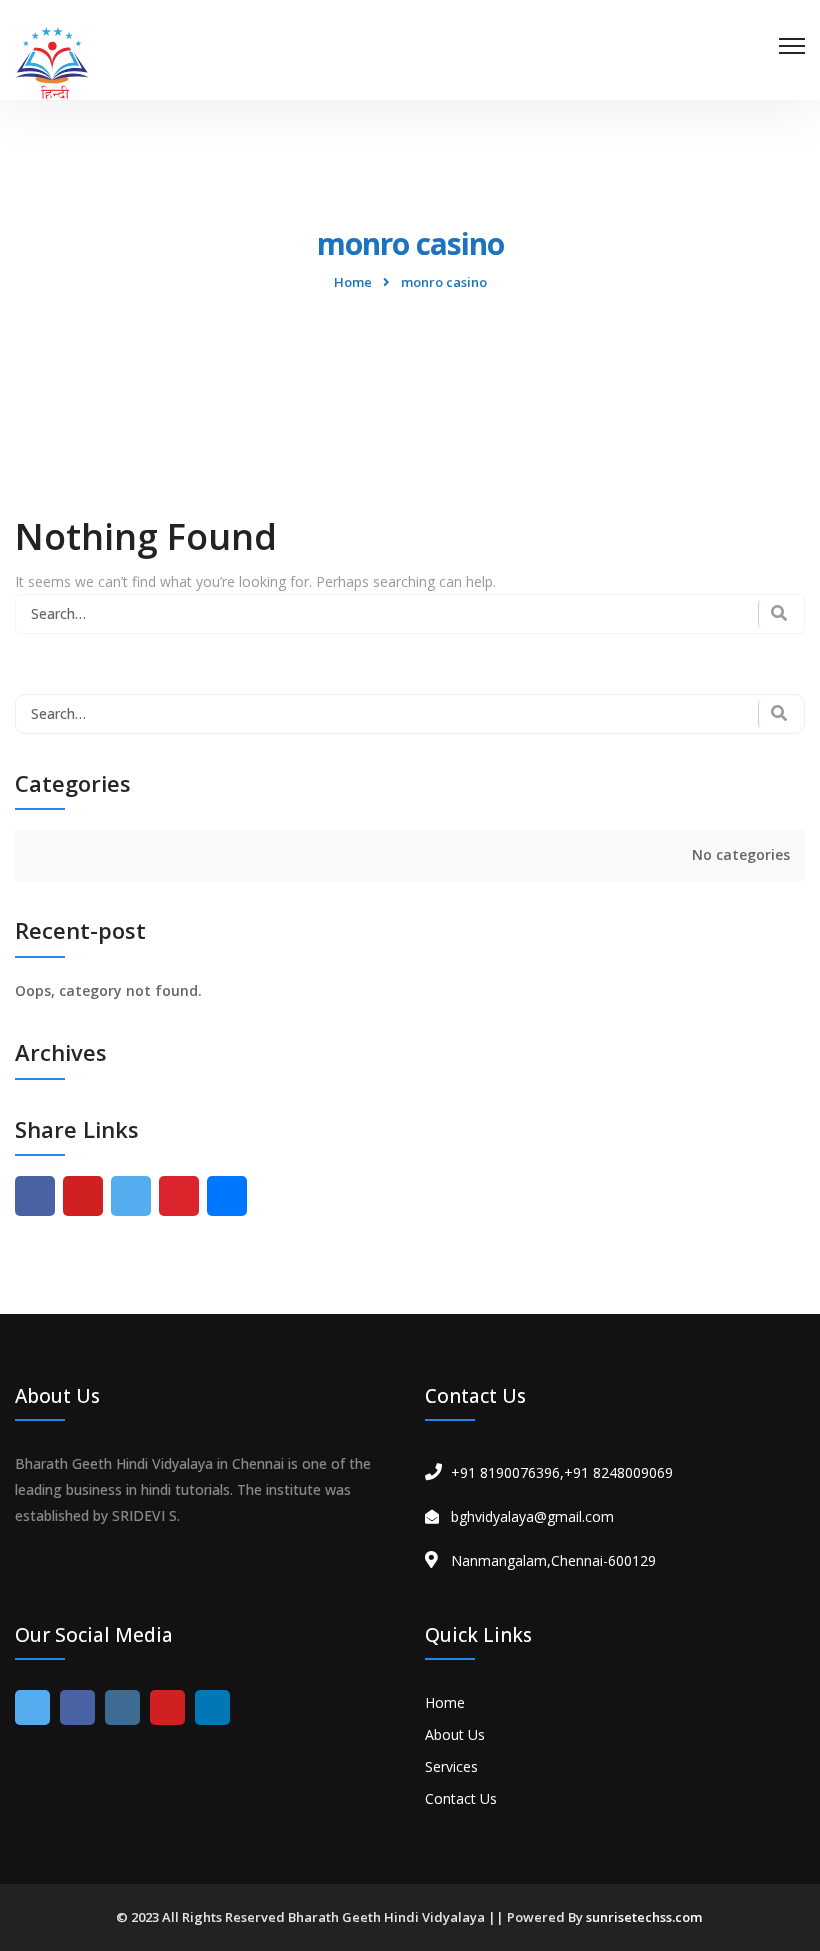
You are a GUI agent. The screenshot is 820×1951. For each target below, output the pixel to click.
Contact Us (461, 1798)
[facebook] (35, 1196)
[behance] (227, 1196)
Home (353, 282)
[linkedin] (212, 1707)
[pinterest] (179, 1196)
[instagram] (122, 1707)
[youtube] (83, 1196)
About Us (455, 1734)
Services (451, 1766)
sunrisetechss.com (644, 1917)
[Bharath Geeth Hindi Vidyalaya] (52, 60)
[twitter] (131, 1196)
